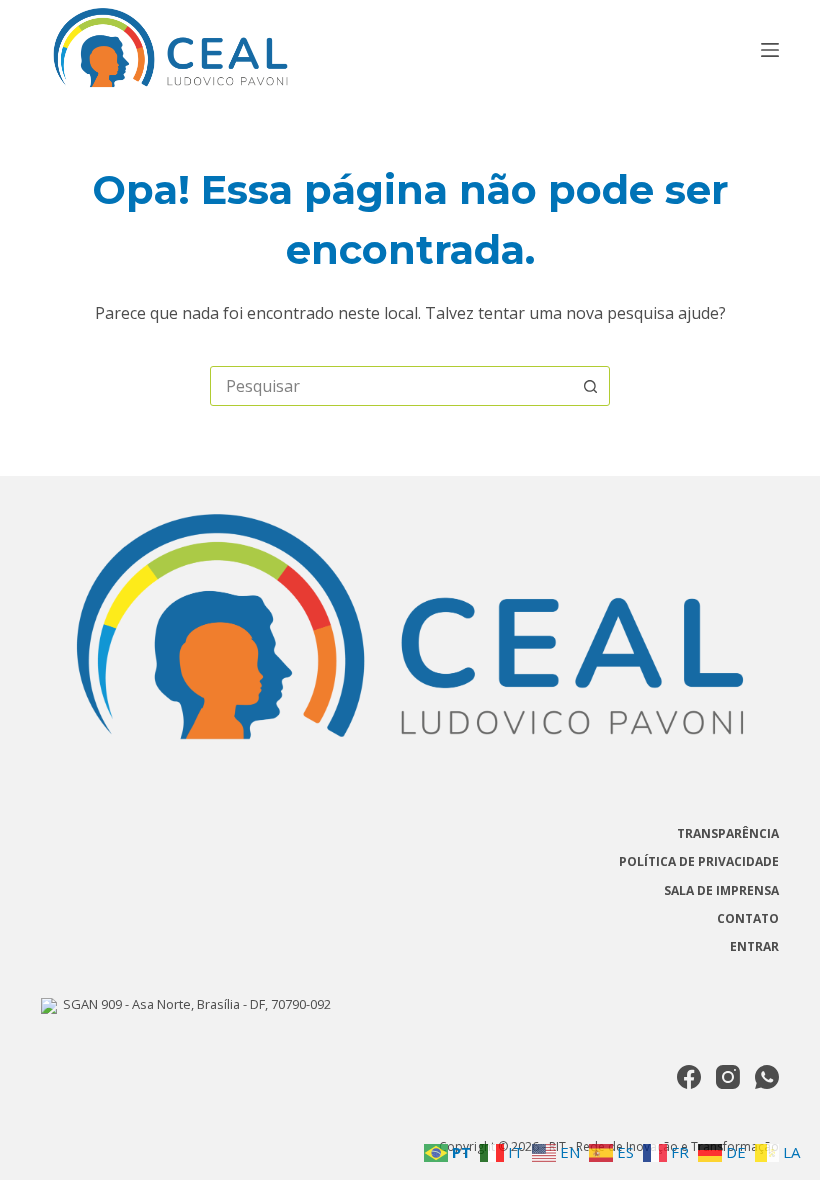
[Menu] (770, 50)
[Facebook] (689, 1077)
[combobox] (391, 386)
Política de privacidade (699, 862)
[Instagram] (728, 1077)
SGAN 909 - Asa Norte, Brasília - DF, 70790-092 (194, 1004)
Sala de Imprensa (721, 891)
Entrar (754, 947)
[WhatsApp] (767, 1077)
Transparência (728, 834)
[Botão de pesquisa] (590, 386)
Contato (748, 919)
